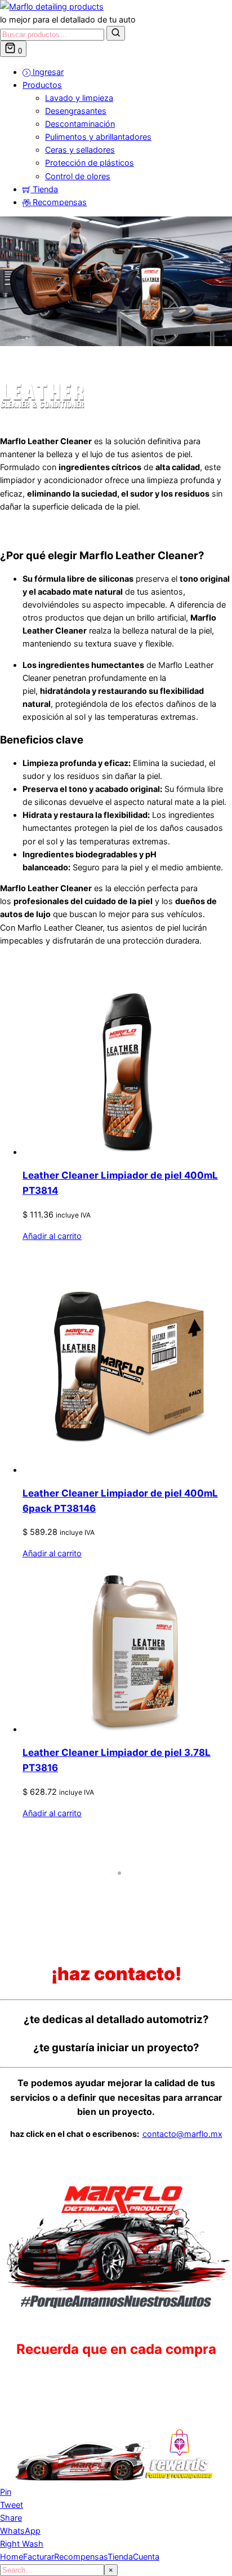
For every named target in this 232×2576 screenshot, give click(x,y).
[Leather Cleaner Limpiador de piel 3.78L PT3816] (127, 1729)
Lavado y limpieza (79, 98)
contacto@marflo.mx (182, 2134)
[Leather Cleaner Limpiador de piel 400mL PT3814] (127, 1152)
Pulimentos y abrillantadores (98, 137)
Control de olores (78, 176)
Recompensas (59, 202)
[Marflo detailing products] (52, 6)
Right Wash (22, 2544)
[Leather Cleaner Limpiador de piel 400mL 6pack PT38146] (127, 1470)
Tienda (44, 189)
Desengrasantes (76, 111)
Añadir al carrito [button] (52, 1236)
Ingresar (47, 72)
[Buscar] (116, 33)
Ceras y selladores (80, 150)
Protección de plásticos (90, 163)
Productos (42, 85)
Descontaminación (80, 124)
